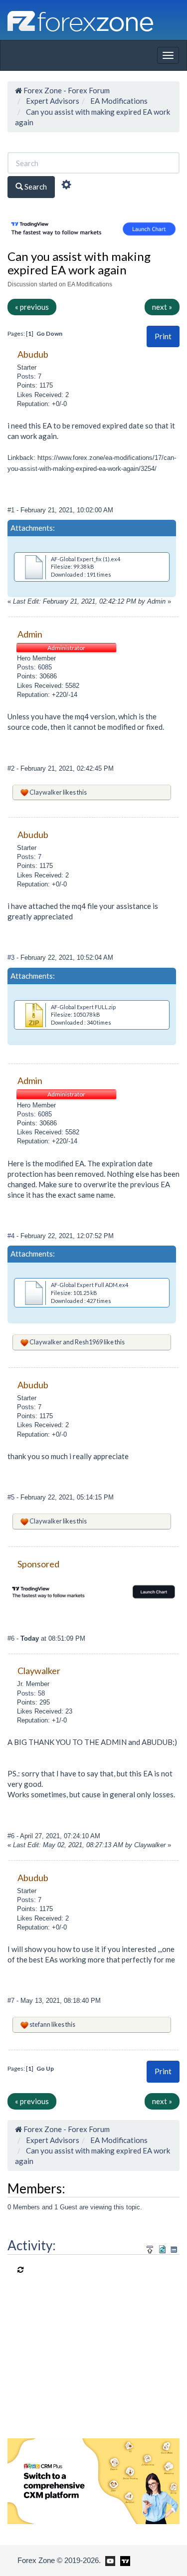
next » (162, 307)
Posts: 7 (29, 376)
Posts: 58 (31, 1693)
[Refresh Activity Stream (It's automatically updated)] (162, 2248)
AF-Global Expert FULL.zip (83, 1007)
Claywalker (46, 792)
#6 (12, 1638)
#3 (12, 958)
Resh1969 (89, 1342)
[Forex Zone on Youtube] (109, 2560)
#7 (12, 2001)
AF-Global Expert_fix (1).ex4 (86, 559)
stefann (40, 2024)
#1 (12, 510)
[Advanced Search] (66, 186)
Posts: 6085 (34, 667)
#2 (12, 768)
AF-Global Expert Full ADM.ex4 (90, 1285)
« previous (32, 307)
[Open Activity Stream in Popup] (150, 2248)
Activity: (32, 2245)
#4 (12, 1236)
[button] (163, 336)
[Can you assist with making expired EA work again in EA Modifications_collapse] (174, 2250)
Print (163, 336)
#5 (12, 1497)
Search (35, 187)
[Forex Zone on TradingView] (123, 2560)
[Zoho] (93, 2480)
